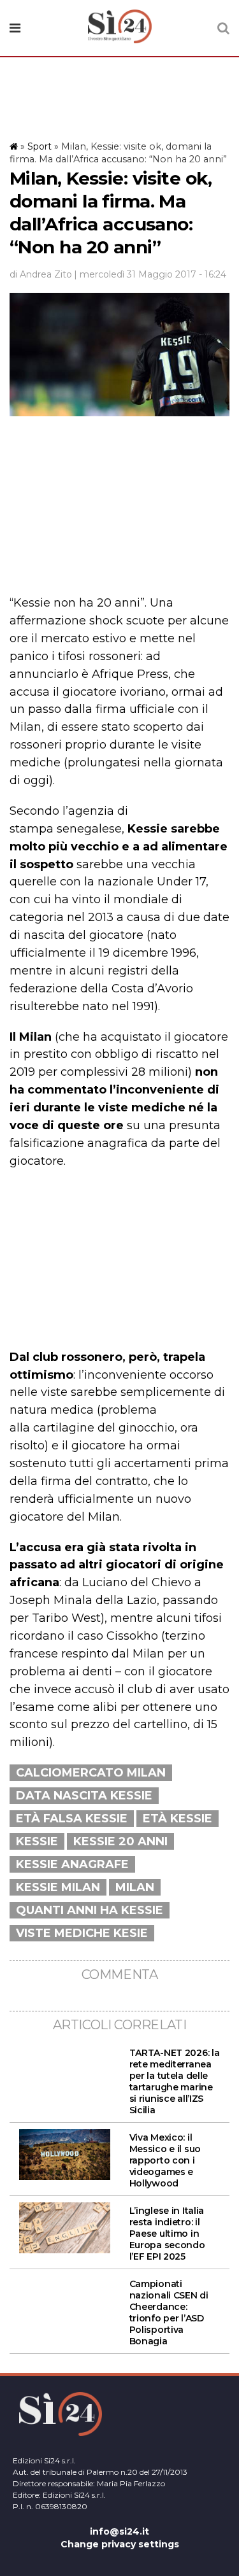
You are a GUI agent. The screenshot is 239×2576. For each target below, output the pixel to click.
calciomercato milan (91, 1773)
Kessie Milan (58, 1887)
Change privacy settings (120, 2544)
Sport (40, 146)
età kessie (177, 1819)
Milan (135, 1887)
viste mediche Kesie (82, 1933)
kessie (37, 1841)
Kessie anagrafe (72, 1864)
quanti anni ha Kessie (90, 1910)
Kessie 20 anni (120, 1841)
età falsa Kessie (72, 1819)
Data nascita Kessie (84, 1796)
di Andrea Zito (41, 274)
